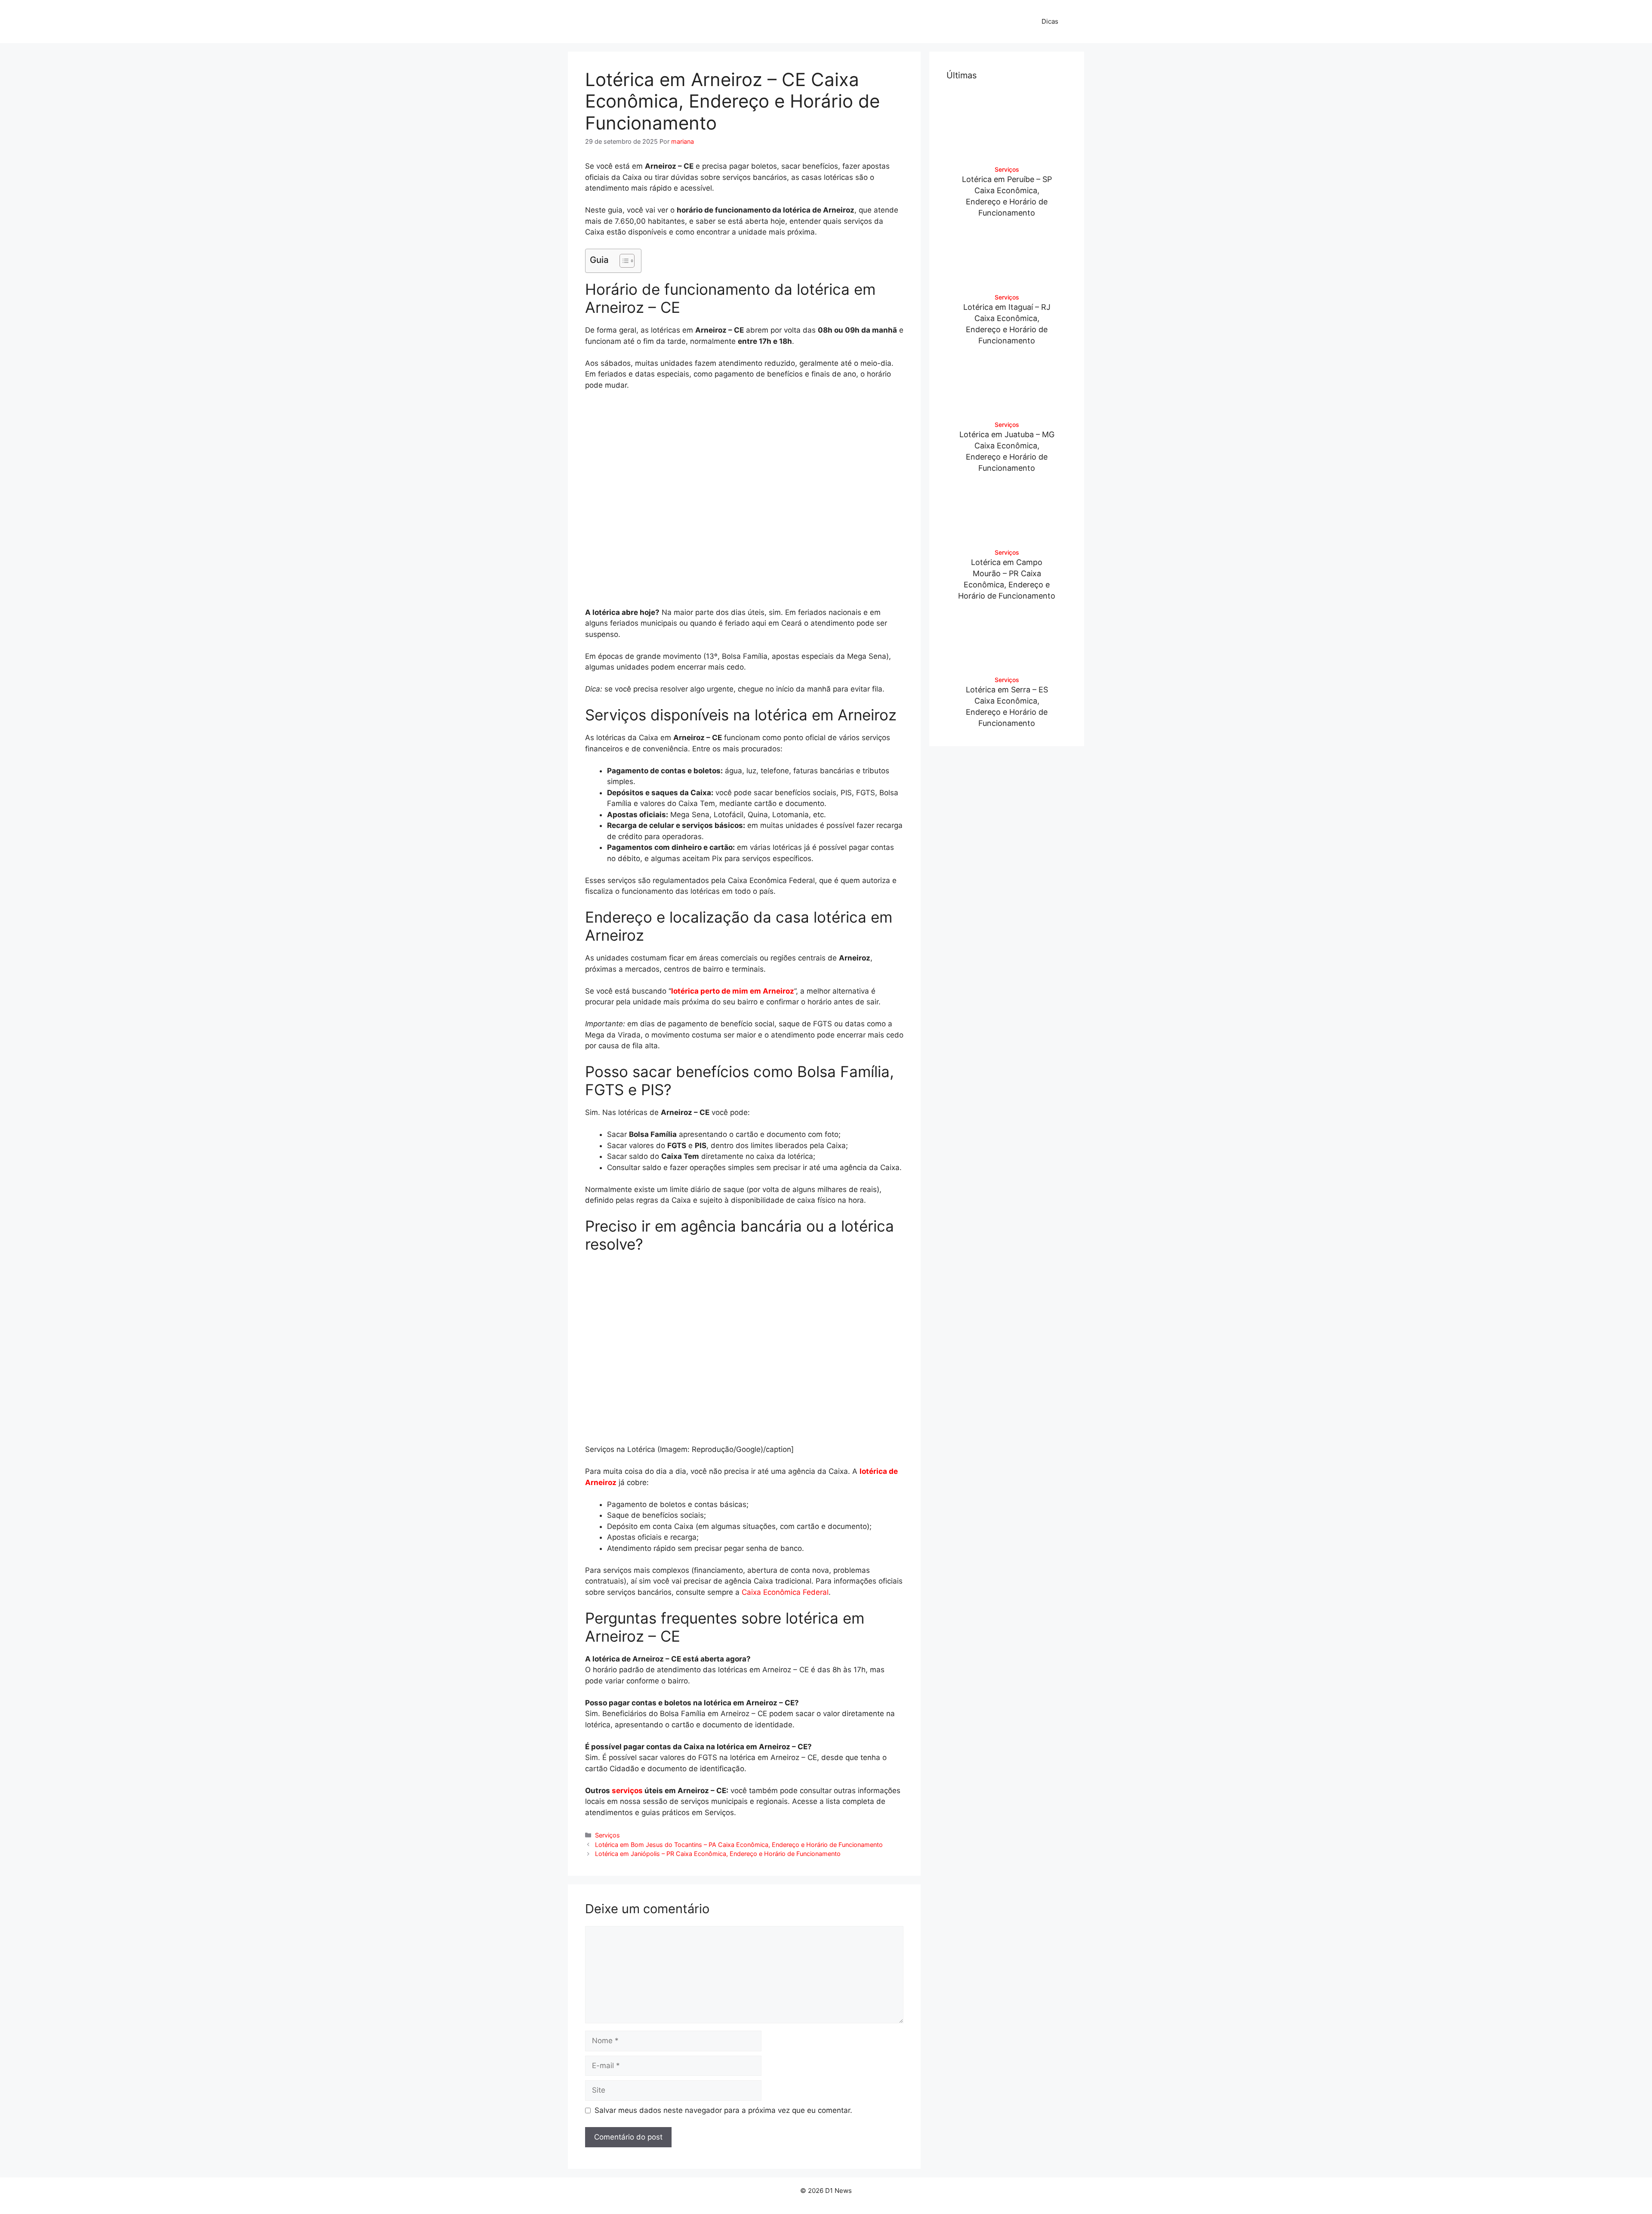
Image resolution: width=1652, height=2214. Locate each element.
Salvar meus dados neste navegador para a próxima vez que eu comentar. (723, 2110)
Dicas (1050, 21)
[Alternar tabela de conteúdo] (623, 261)
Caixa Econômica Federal (785, 1592)
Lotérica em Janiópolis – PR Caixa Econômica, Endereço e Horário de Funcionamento (718, 1854)
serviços (627, 1791)
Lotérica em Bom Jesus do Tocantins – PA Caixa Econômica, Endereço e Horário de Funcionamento (739, 1845)
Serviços (607, 1835)
